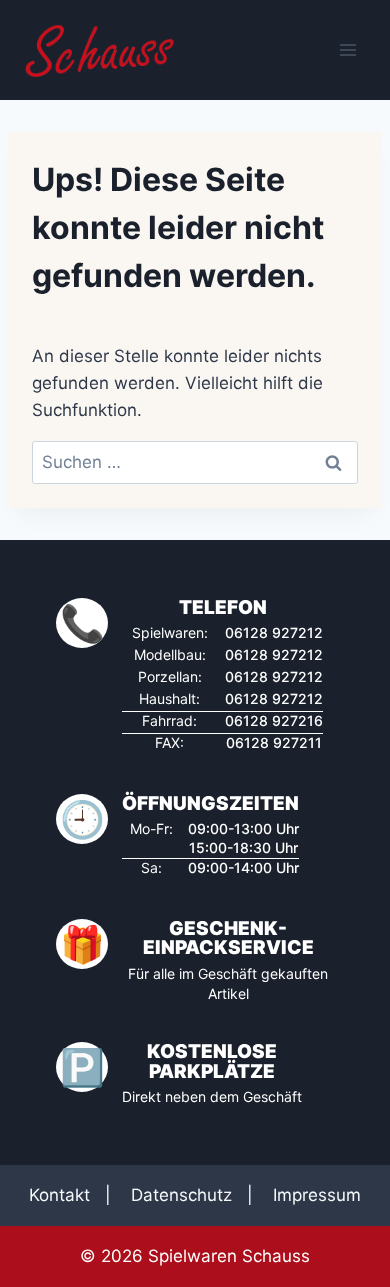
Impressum (317, 1195)
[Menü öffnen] (347, 49)
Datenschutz (181, 1195)
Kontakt (59, 1195)
